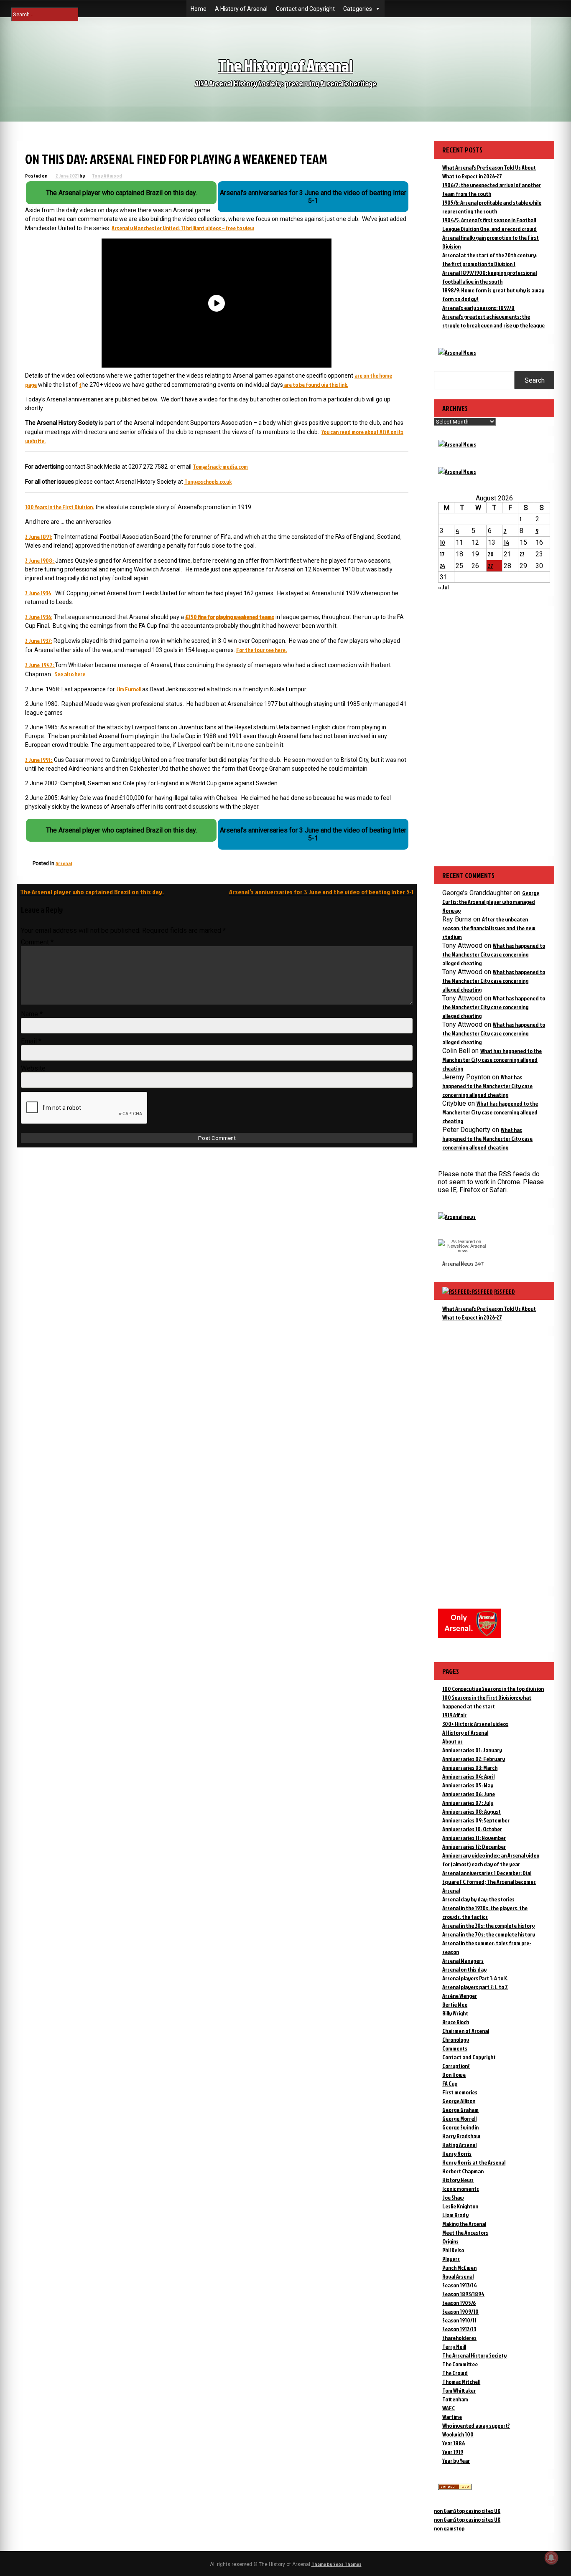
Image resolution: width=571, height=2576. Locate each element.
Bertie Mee (455, 2004)
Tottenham (455, 2399)
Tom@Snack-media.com (220, 466)
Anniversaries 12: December (474, 1846)
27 (491, 566)
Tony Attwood (107, 176)
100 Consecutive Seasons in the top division (493, 1689)
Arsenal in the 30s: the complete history (488, 1925)
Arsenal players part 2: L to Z (475, 1987)
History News (458, 2180)
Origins (450, 2241)
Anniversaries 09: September (476, 1820)
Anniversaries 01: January (472, 1750)
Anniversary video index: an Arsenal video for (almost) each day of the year (491, 1860)
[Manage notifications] (551, 2558)
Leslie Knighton (460, 2206)
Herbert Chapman (463, 2171)
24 (442, 566)
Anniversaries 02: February (474, 1759)
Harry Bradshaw (461, 2136)
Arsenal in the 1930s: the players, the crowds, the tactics (485, 1912)
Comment (37, 942)
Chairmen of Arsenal (466, 2031)
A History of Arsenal (241, 9)
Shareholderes (459, 2338)
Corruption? (456, 2066)
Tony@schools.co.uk (208, 481)
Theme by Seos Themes (336, 2564)
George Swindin (460, 2127)
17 (442, 554)
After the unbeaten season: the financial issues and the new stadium (489, 928)
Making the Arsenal (464, 2224)
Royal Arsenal (458, 2276)
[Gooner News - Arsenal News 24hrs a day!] (457, 471)
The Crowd (455, 2373)
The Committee (460, 2364)
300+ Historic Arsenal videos (475, 1724)
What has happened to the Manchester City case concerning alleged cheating (494, 954)
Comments (455, 2048)
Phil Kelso (453, 2250)
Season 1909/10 (460, 2311)
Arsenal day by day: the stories (478, 1899)
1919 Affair (454, 1715)
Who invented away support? (476, 2425)
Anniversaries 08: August (472, 1811)
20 (491, 554)
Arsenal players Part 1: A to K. (475, 1978)
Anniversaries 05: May (468, 1785)
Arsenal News (458, 1263)
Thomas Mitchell (461, 2382)
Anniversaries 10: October (472, 1829)
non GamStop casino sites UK (467, 2511)
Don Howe (454, 2075)
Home (199, 9)
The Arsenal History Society (474, 2355)
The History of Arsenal (285, 65)
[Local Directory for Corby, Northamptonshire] (455, 2488)
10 (442, 542)
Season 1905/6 (459, 2303)
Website (33, 1068)
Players (451, 2259)
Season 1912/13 (459, 2329)
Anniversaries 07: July (468, 1803)
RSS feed (505, 1291)
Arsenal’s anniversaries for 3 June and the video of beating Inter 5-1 (321, 892)
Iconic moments (461, 2189)
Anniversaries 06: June (469, 1794)
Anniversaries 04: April (468, 1776)
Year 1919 (453, 2452)
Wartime (452, 2417)
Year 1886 (454, 2443)
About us (452, 1741)
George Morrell (459, 2118)
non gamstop (449, 2528)
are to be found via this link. (316, 384)
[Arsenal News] (457, 352)
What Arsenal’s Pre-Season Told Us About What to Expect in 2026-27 (489, 1313)
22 (522, 554)
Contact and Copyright (305, 9)
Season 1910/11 (459, 2320)
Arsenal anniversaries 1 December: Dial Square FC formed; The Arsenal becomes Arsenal (489, 1882)
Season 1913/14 (460, 2285)
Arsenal (64, 863)
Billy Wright (455, 2013)
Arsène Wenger (460, 1996)
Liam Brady (455, 2215)
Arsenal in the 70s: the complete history (489, 1934)
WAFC (449, 2408)
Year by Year (456, 2461)
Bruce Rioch (456, 2022)
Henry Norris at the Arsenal (474, 2162)
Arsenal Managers (463, 1961)
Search (535, 380)
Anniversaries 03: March (470, 1768)
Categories (358, 9)
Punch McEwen (459, 2268)
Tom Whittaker (459, 2390)
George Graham (460, 2110)
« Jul (443, 587)
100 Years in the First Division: (60, 507)
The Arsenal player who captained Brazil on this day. (92, 892)
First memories (460, 2092)
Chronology (456, 2039)
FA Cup (450, 2083)
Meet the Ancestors (465, 2232)
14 (506, 542)
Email (31, 1041)
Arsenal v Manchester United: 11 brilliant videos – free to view (183, 228)
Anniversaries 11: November (474, 1838)
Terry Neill (454, 2346)
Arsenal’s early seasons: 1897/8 (478, 308)
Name (32, 1014)
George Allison (459, 2101)
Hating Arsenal (459, 2145)
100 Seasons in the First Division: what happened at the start (487, 1702)
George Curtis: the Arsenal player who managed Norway (491, 902)
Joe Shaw (453, 2197)
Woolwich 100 (458, 2434)
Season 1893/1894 (463, 2294)
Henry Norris (457, 2153)
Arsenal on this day (464, 1969)
